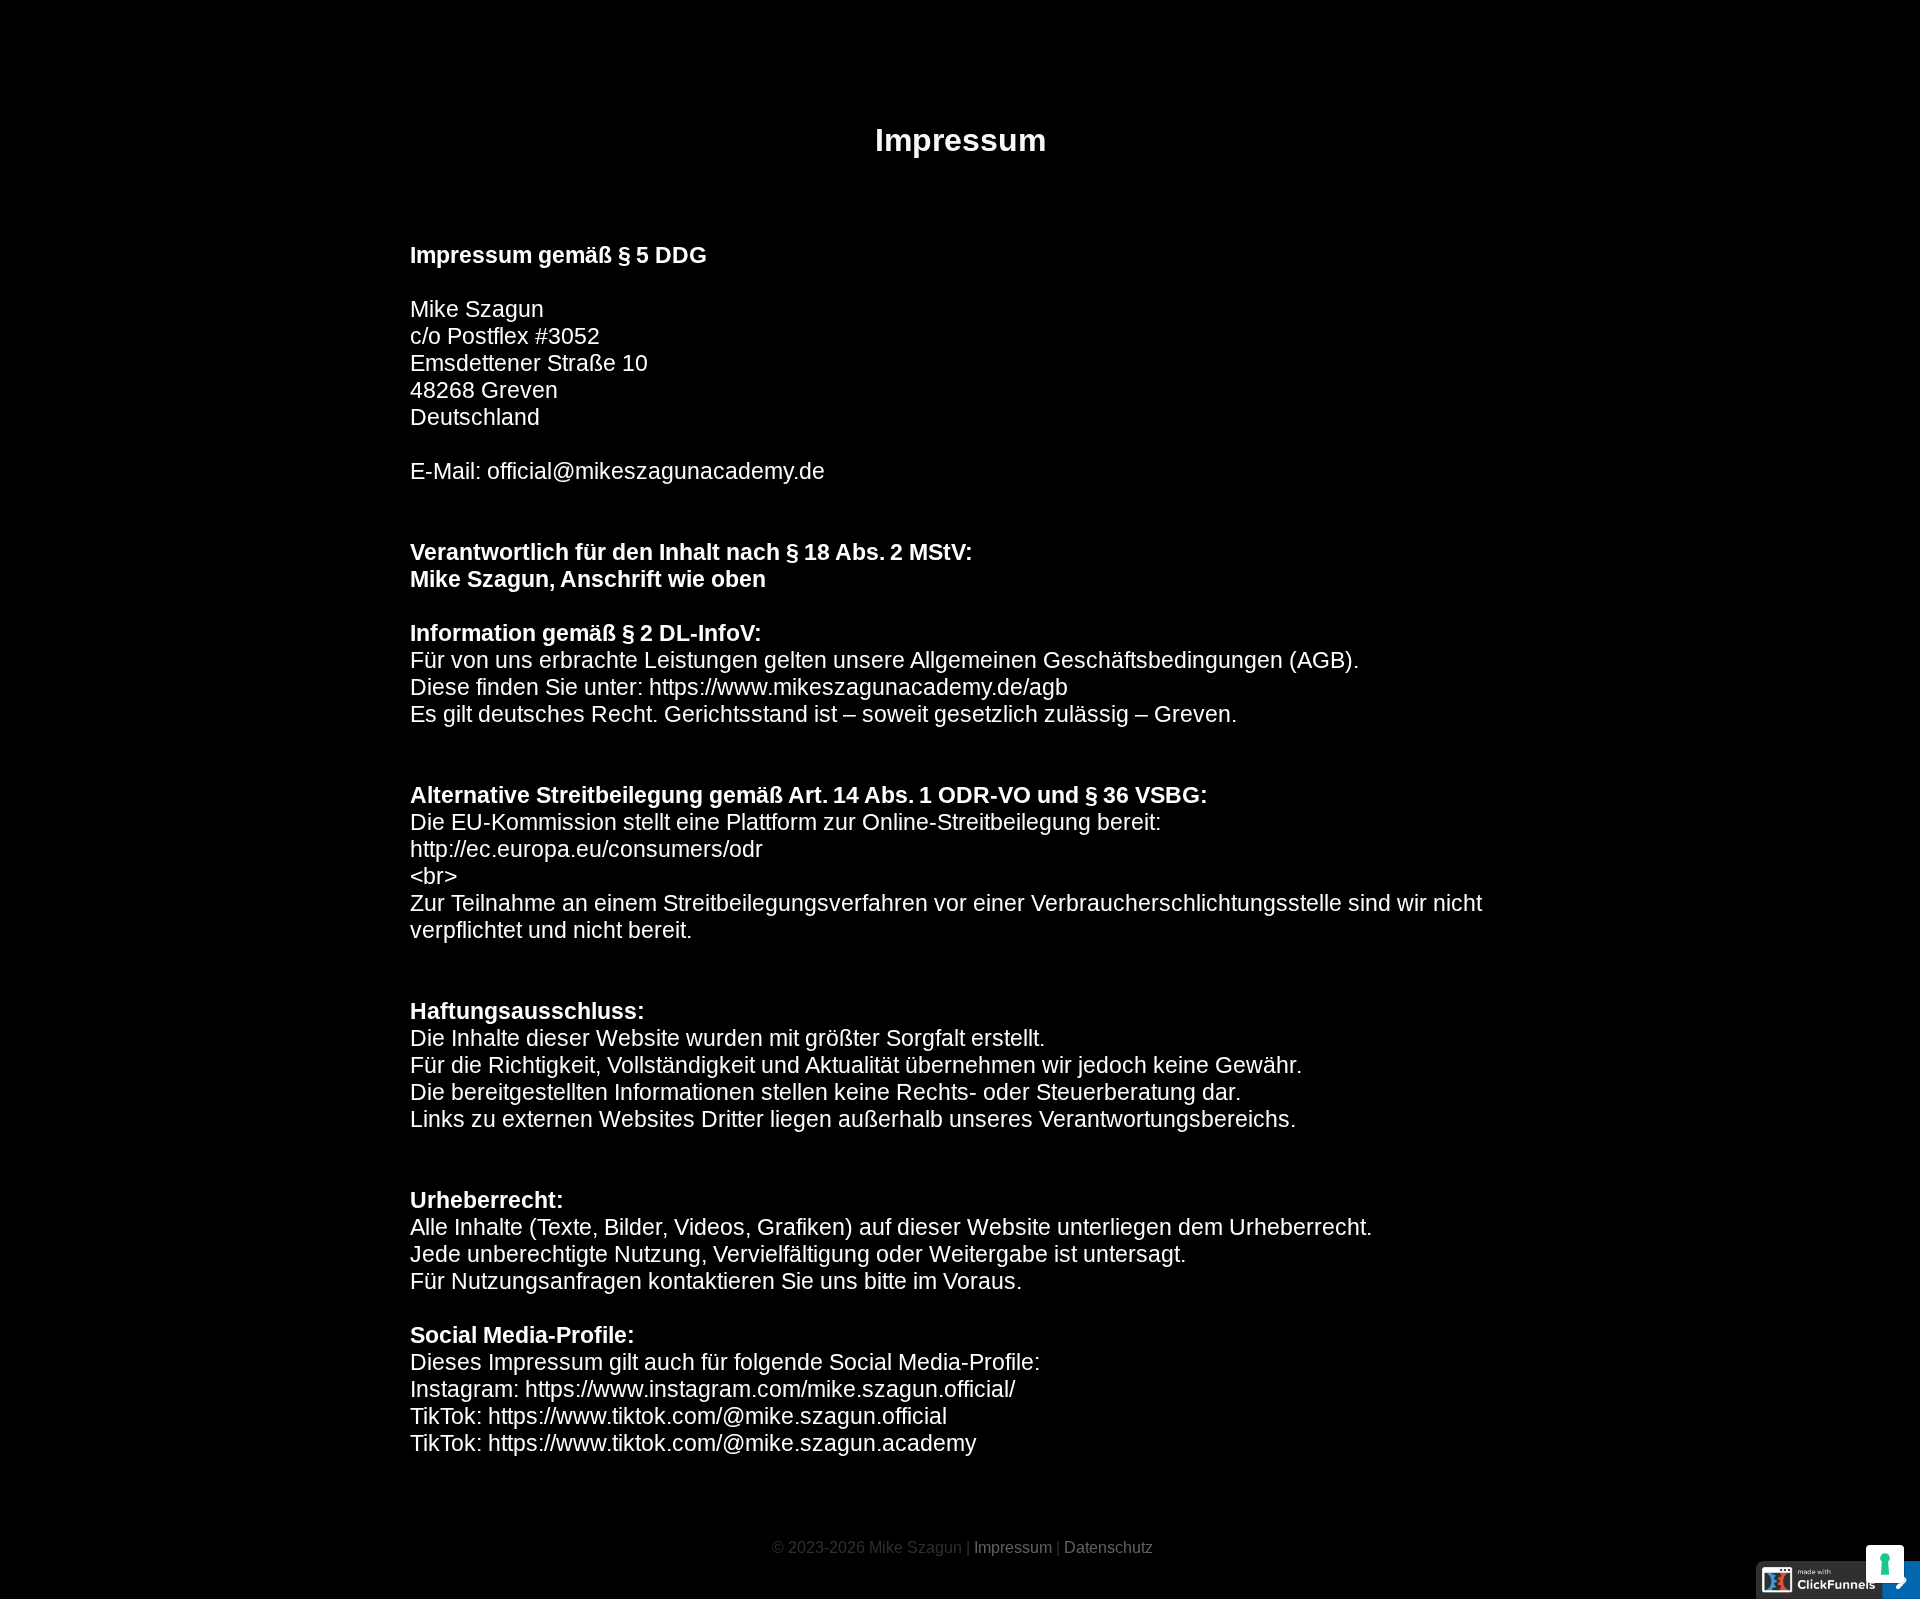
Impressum (1015, 1547)
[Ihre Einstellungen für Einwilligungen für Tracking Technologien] (1885, 1564)
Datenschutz (1108, 1547)
